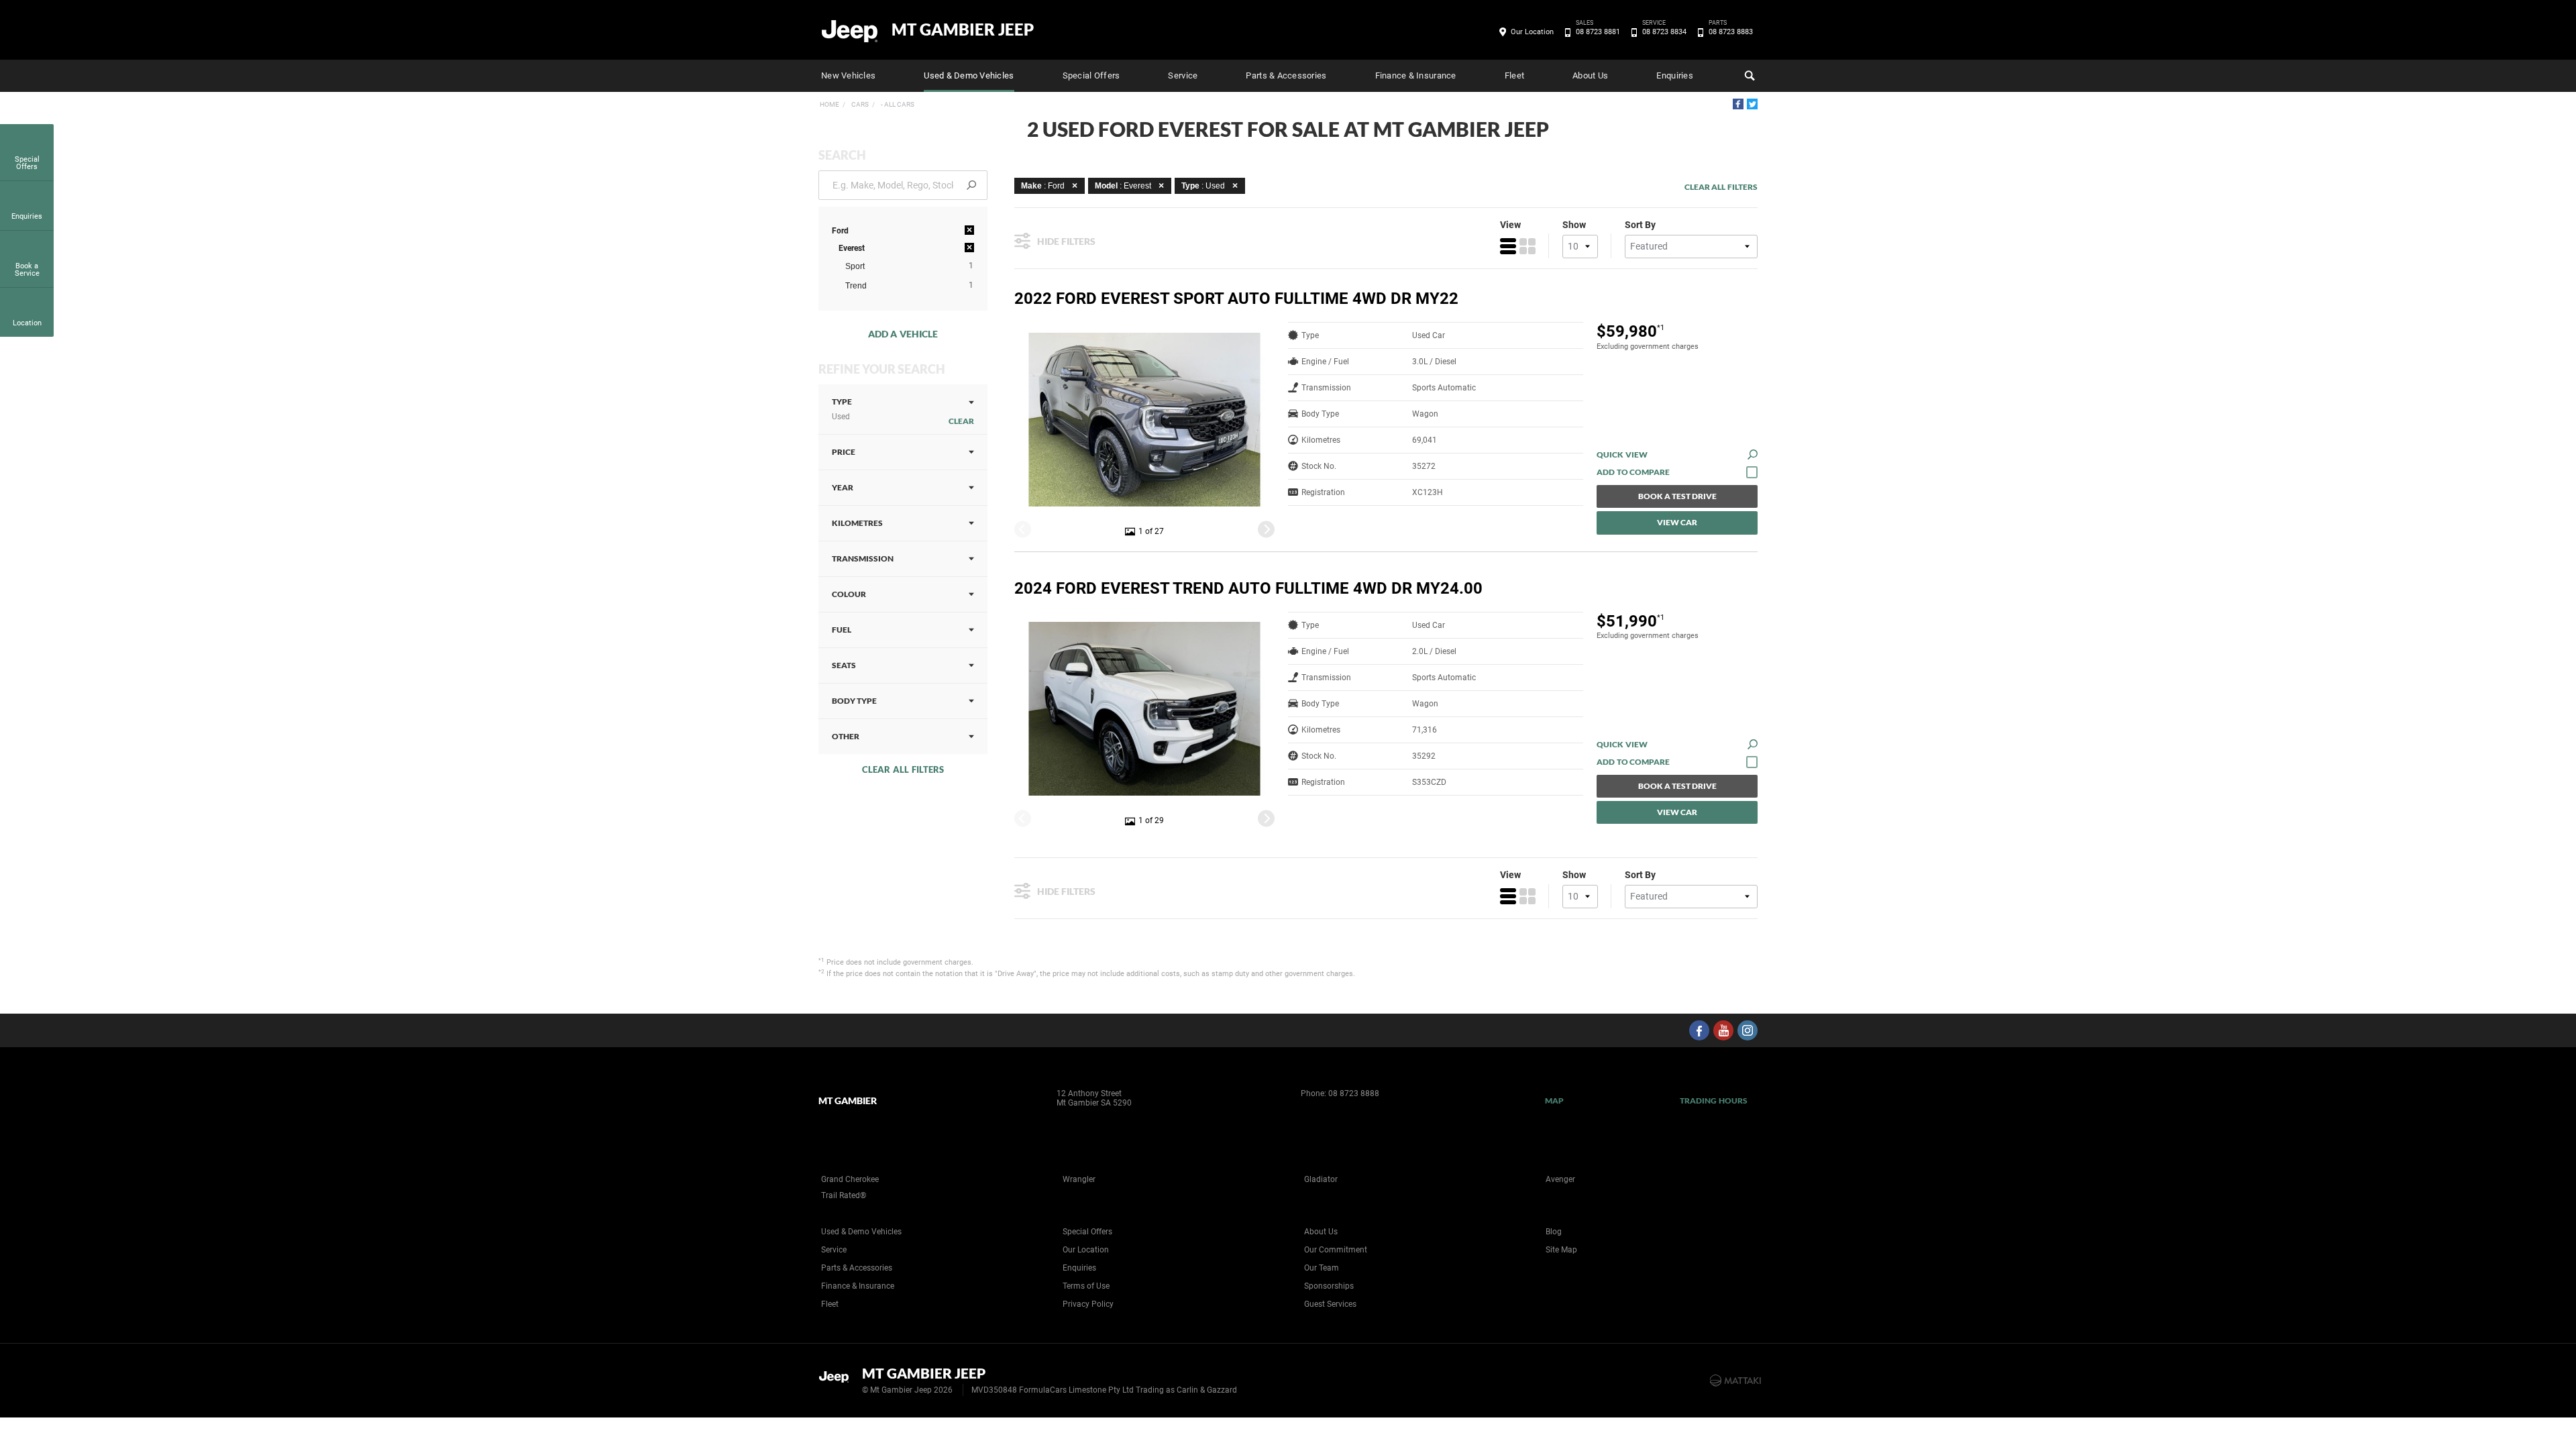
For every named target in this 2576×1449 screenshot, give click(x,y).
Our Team (1322, 1268)
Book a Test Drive (1677, 496)
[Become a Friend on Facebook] (1699, 1030)
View (1510, 225)
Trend (856, 286)
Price (844, 452)
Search (1748, 76)
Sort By (1640, 225)
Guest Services (1330, 1304)
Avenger (1560, 1179)
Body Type (854, 701)
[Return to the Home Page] (838, 1379)
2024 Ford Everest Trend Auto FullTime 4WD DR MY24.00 (1248, 588)
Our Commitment (1336, 1250)
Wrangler (1079, 1179)
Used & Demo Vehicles (969, 75)
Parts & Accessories (1286, 75)
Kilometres (857, 523)
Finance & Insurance (1416, 75)
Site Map (1561, 1250)
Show (1574, 225)
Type (842, 409)
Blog (1554, 1232)
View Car (1677, 522)
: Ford (1043, 186)
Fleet (1514, 75)
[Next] (1266, 529)
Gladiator (1321, 1179)
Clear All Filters (903, 769)
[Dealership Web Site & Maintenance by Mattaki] (1735, 1381)
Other (846, 736)
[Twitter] (1752, 104)
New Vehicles (848, 75)
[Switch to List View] (1508, 246)
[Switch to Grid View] (1527, 246)
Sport (855, 266)
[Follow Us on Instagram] (1748, 1030)
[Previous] (1023, 529)
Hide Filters (1066, 241)
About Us (1590, 75)
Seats (844, 665)
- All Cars (897, 104)
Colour (849, 594)
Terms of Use (1086, 1286)
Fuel (842, 630)
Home (829, 104)
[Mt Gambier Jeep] (850, 30)
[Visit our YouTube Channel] (1723, 1030)
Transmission (863, 558)
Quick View (1622, 454)
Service (1183, 75)
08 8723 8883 (1731, 31)
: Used (1203, 186)
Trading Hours (1714, 1101)
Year (843, 487)
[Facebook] (1738, 104)
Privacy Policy (1088, 1304)
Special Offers (1091, 75)
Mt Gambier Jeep (963, 30)
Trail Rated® (844, 1195)
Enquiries (1674, 75)
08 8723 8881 (1598, 31)
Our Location (1532, 32)
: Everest (1123, 186)
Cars (859, 104)
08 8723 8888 (1354, 1093)
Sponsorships (1329, 1286)
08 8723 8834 (1664, 31)
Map (1554, 1101)
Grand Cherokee (850, 1179)
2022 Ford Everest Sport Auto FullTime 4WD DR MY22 (1236, 299)
